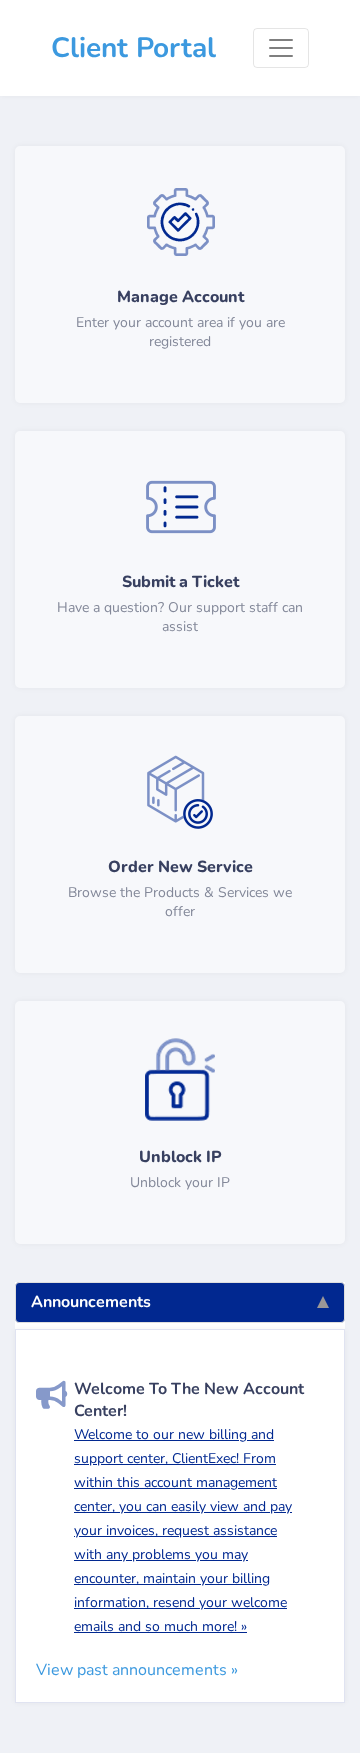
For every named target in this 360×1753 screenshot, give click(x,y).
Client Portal (133, 48)
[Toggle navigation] (281, 48)
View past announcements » (137, 1670)
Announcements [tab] (91, 1302)
